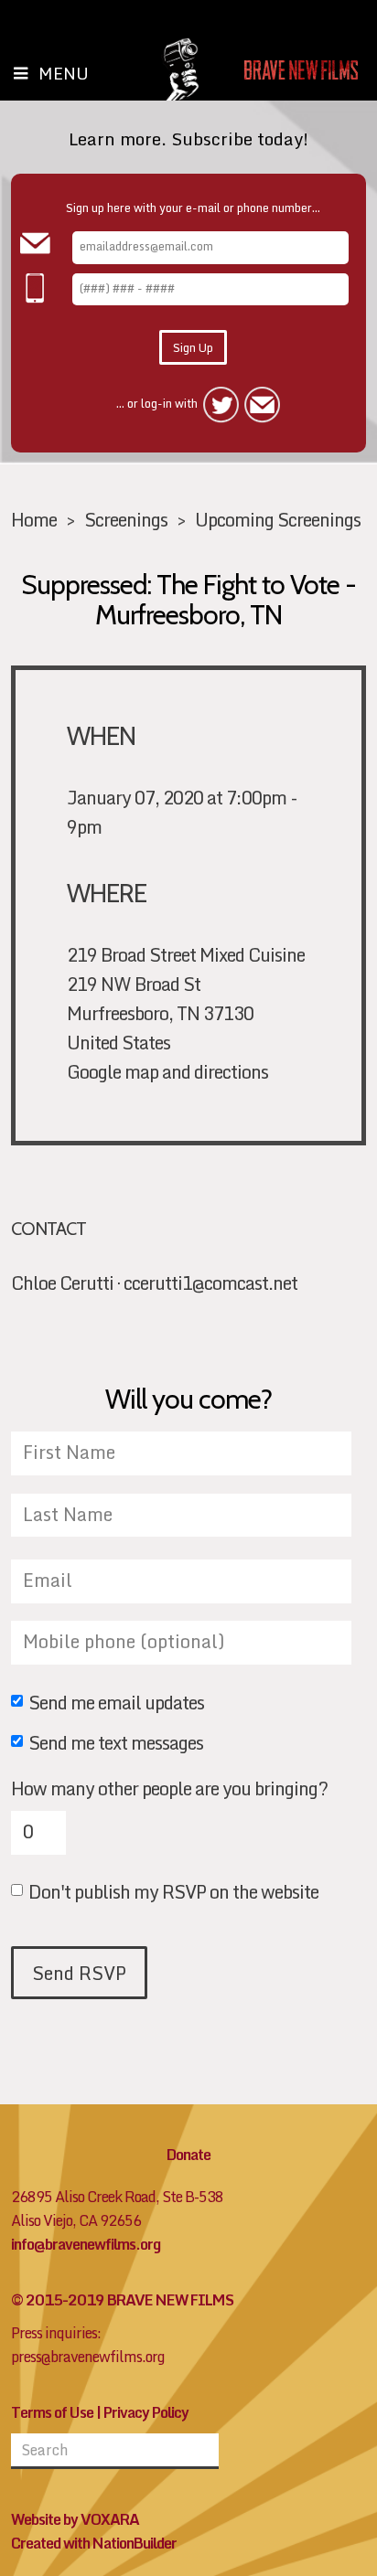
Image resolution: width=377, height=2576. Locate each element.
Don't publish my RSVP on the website (173, 1893)
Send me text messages (116, 1744)
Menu (64, 73)
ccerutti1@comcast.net (210, 1283)
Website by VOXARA (75, 2519)
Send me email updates (116, 1704)
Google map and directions (167, 1071)
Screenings (126, 519)
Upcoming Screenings (278, 519)
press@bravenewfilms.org (88, 2357)
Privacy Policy (146, 2412)
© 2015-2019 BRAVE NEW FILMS (122, 2300)
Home (34, 519)
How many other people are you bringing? (169, 1788)
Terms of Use (52, 2412)
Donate (188, 2155)
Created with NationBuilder (94, 2543)
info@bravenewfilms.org (86, 2244)
